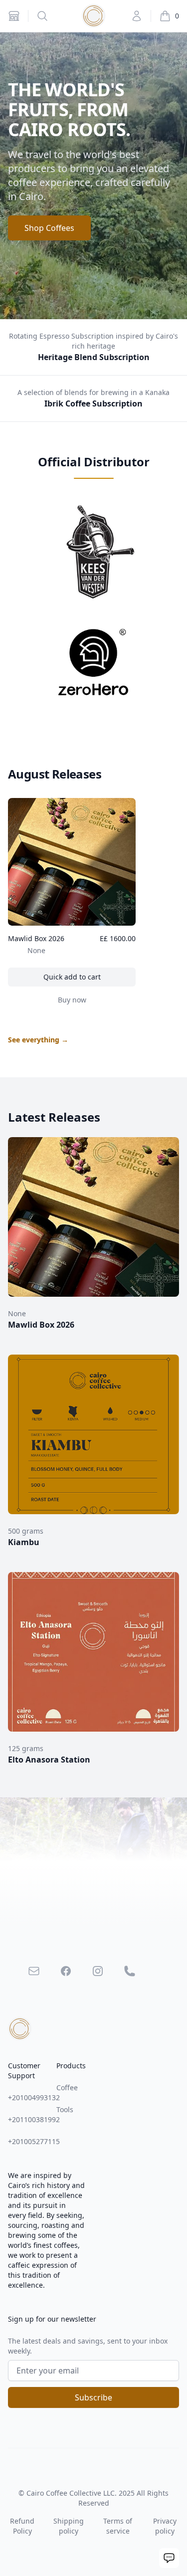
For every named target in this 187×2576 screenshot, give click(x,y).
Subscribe (93, 2397)
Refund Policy (22, 2526)
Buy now (95, 1002)
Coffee (67, 2087)
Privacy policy (165, 2526)
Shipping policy (69, 2526)
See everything (38, 1040)
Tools (65, 2109)
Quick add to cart (88, 979)
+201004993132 (34, 2097)
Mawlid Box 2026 (36, 938)
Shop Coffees (49, 228)
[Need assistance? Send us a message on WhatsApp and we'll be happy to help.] (169, 2558)
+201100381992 (34, 2119)
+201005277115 (34, 2141)
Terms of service (118, 2526)
